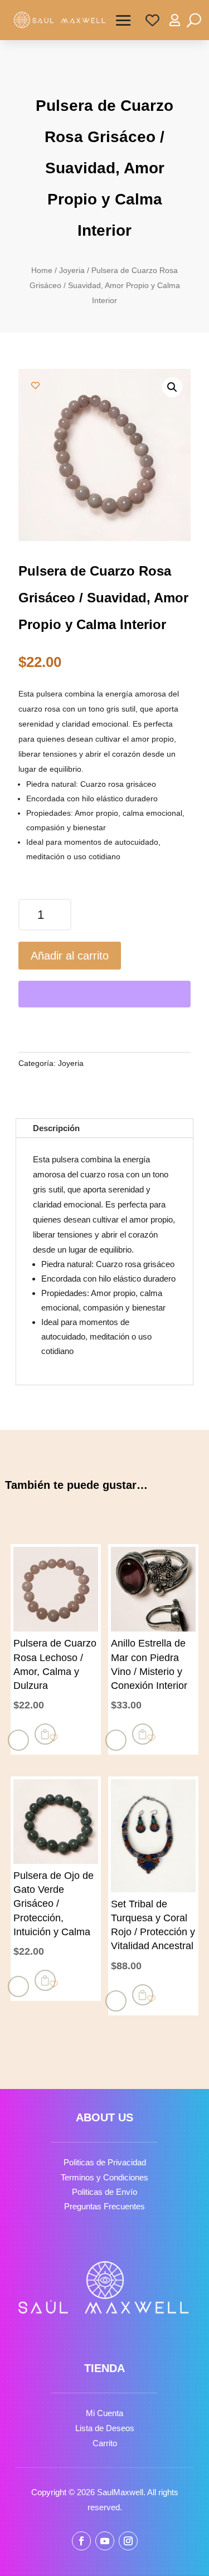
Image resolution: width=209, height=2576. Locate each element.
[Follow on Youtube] (105, 2541)
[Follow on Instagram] (128, 2541)
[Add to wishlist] (35, 385)
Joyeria (72, 271)
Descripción (56, 1128)
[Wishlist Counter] (152, 20)
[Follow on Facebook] (81, 2541)
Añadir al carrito (70, 956)
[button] (172, 387)
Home (42, 271)
